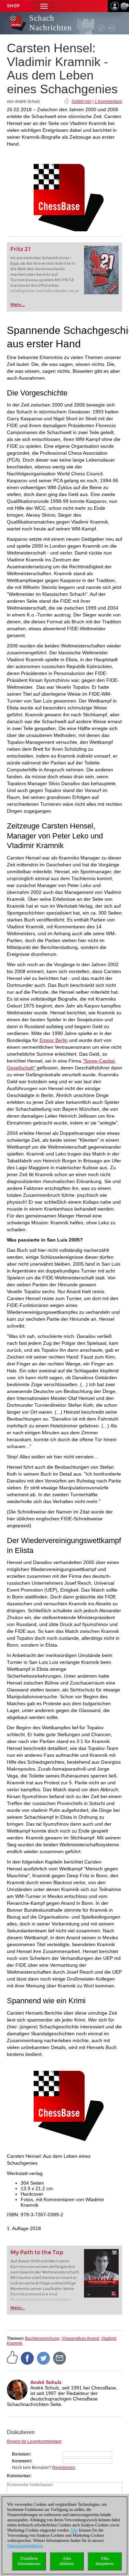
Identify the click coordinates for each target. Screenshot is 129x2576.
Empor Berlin (54, 1040)
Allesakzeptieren (105, 2561)
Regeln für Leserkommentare (34, 2441)
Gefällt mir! (82, 102)
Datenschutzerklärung (25, 2546)
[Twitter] (44, 2358)
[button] (44, 6)
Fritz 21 (20, 249)
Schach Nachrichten (51, 23)
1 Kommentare (108, 102)
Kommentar (19, 2476)
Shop (13, 6)
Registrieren (64, 2468)
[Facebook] (28, 2358)
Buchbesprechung (42, 2339)
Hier (74, 2530)
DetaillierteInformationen (29, 2561)
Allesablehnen (67, 2561)
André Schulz (46, 2382)
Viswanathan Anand (80, 2339)
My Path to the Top (37, 2252)
